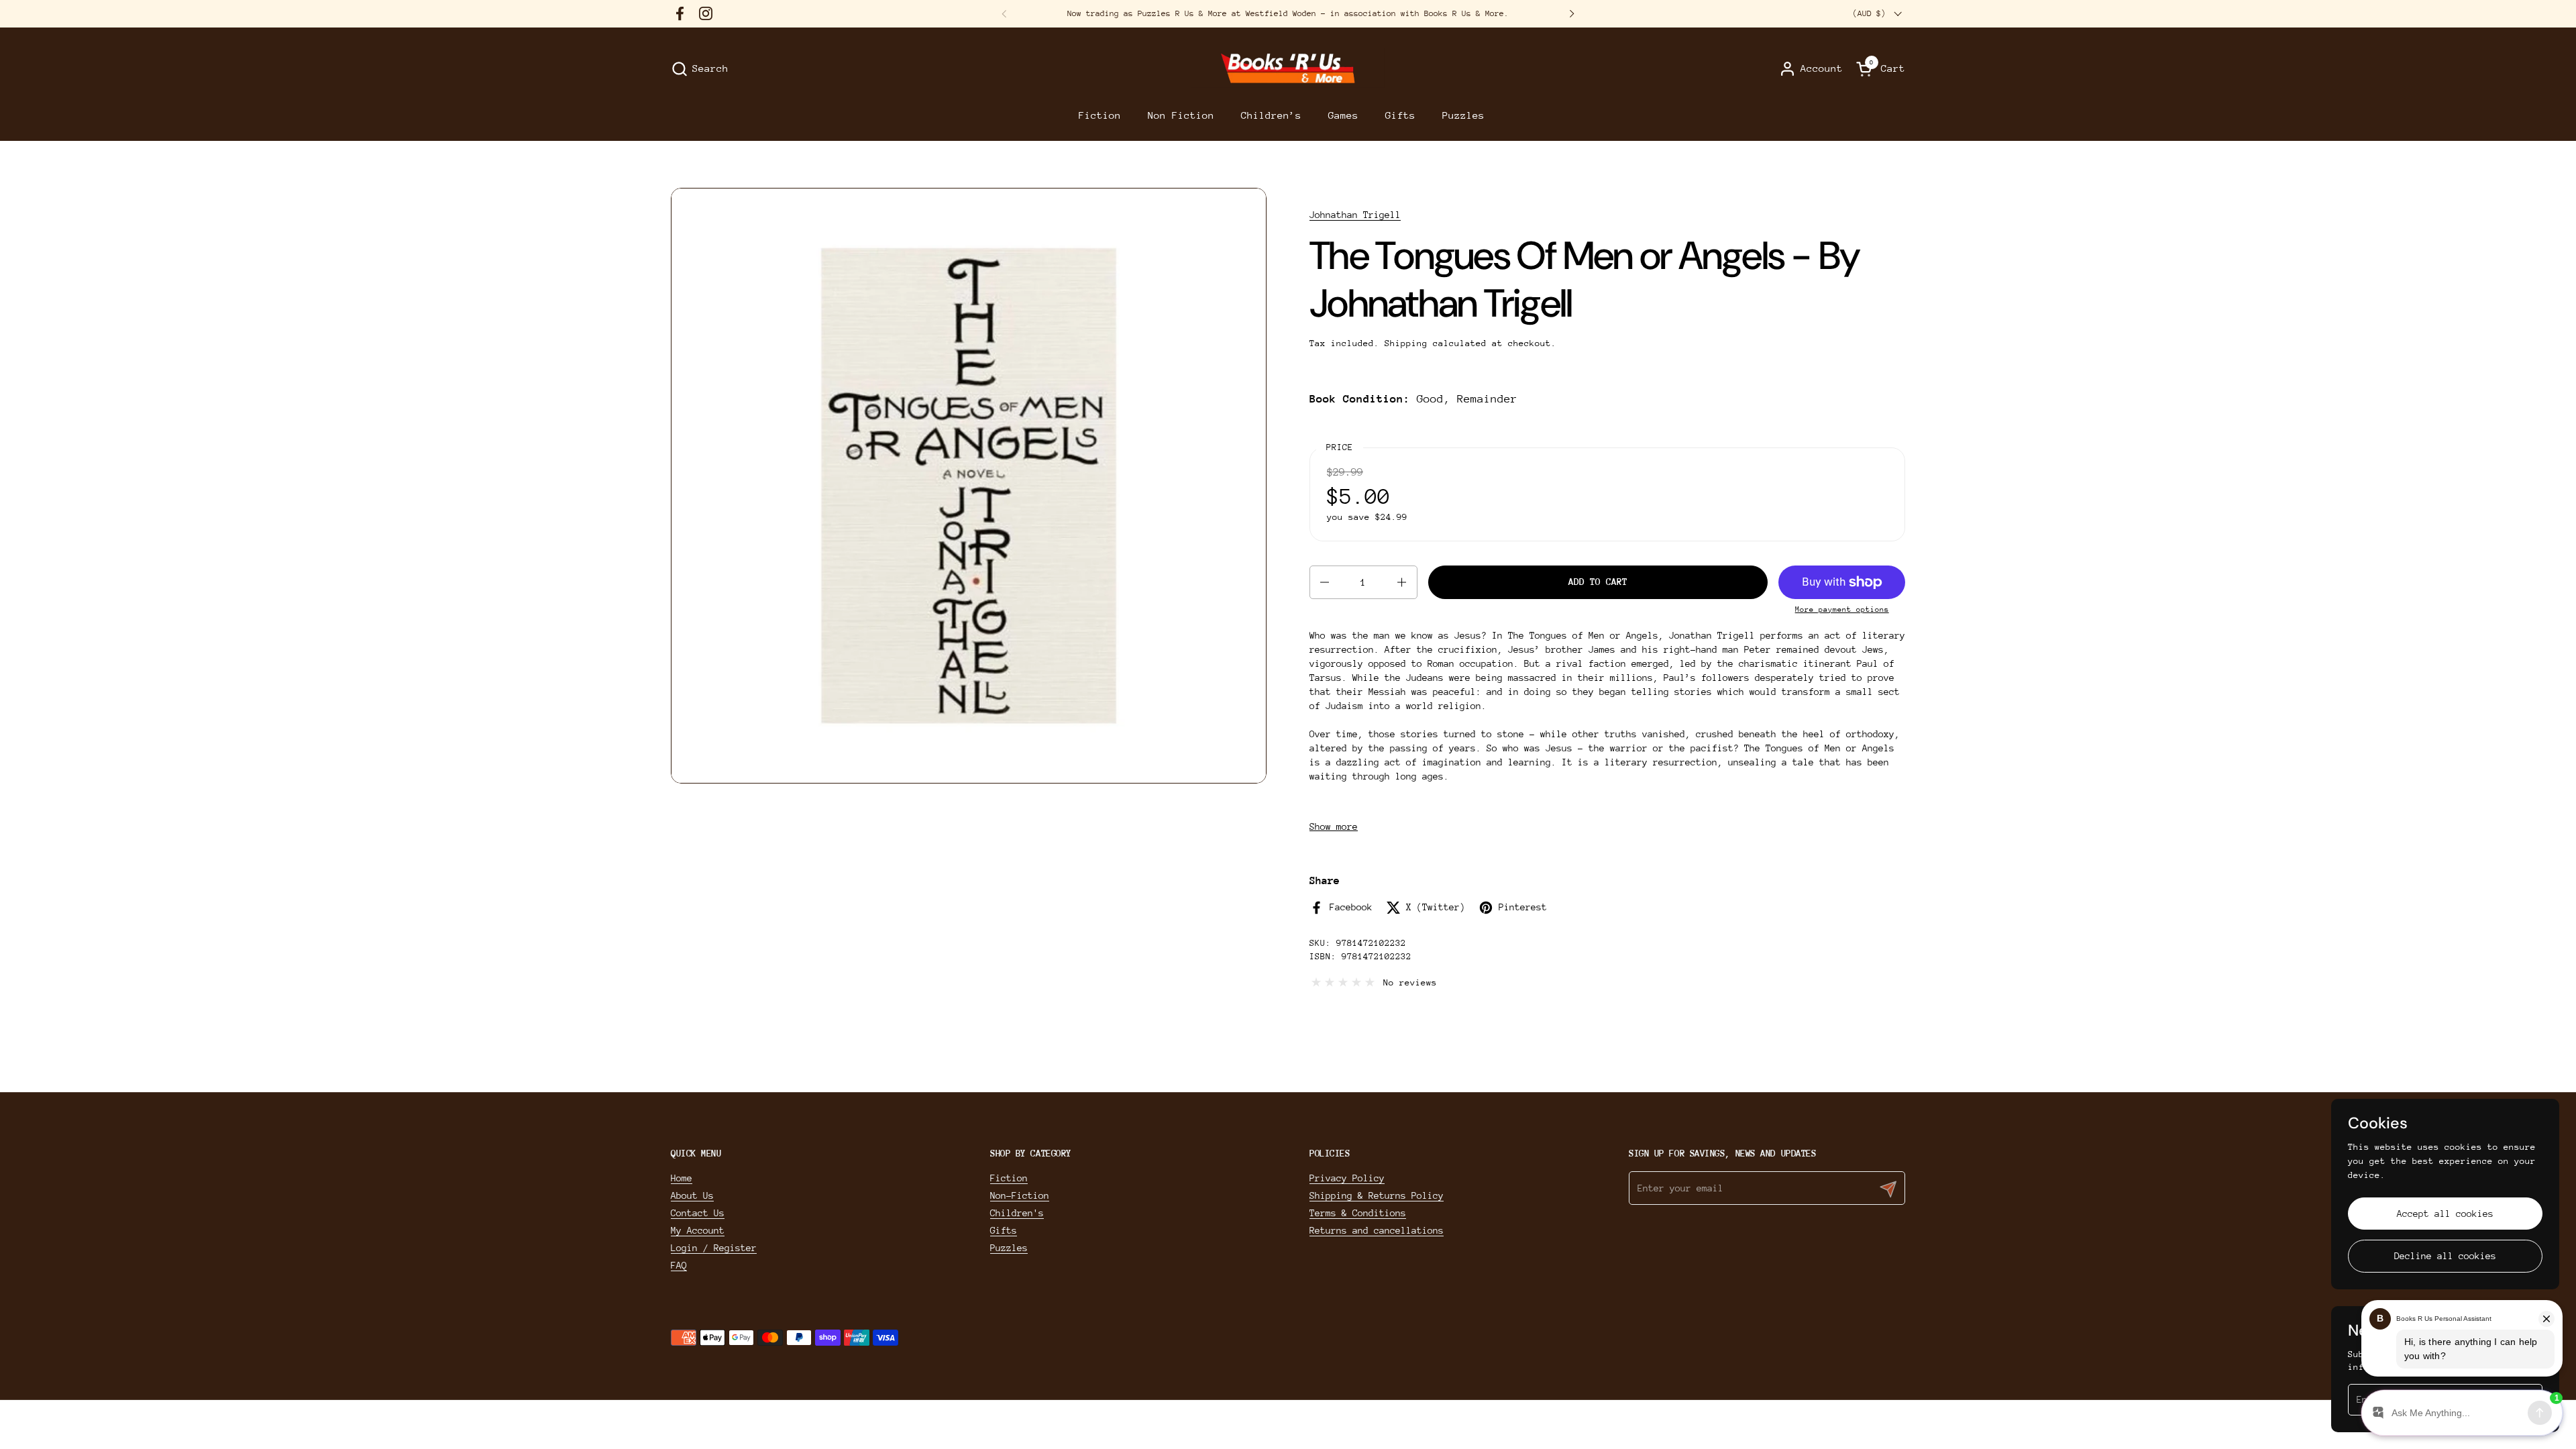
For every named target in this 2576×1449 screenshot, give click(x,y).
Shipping (1406, 343)
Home (682, 1178)
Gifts (1004, 1230)
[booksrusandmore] (1288, 69)
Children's (1017, 1213)
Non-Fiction (1020, 1195)
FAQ (679, 1265)
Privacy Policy (1347, 1178)
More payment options (1842, 609)
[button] (700, 69)
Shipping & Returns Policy (1377, 1195)
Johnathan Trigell (1355, 215)
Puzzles (1009, 1248)
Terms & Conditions (1358, 1213)
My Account (698, 1230)
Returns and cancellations (1377, 1230)
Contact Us (698, 1213)
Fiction (1009, 1178)
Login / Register (714, 1248)
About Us (692, 1195)
